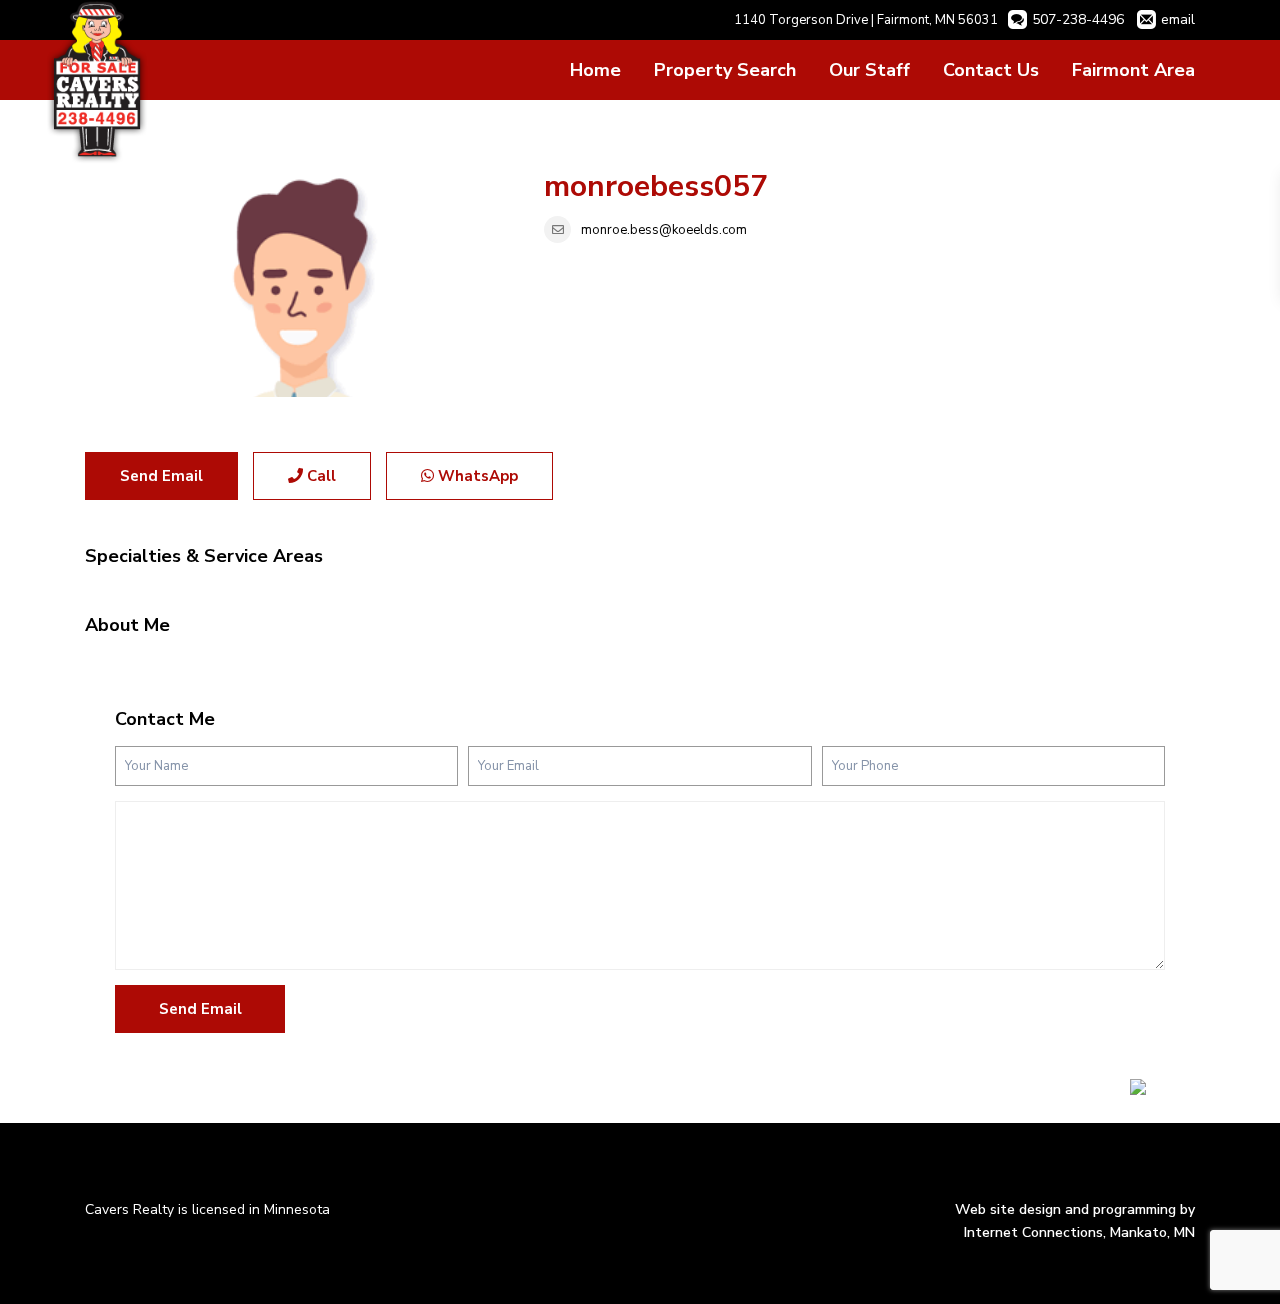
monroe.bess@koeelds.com (664, 230)
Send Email (161, 476)
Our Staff (869, 70)
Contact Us (991, 70)
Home (595, 70)
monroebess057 (656, 186)
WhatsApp (476, 476)
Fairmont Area (1133, 70)
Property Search (725, 70)
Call (319, 476)
